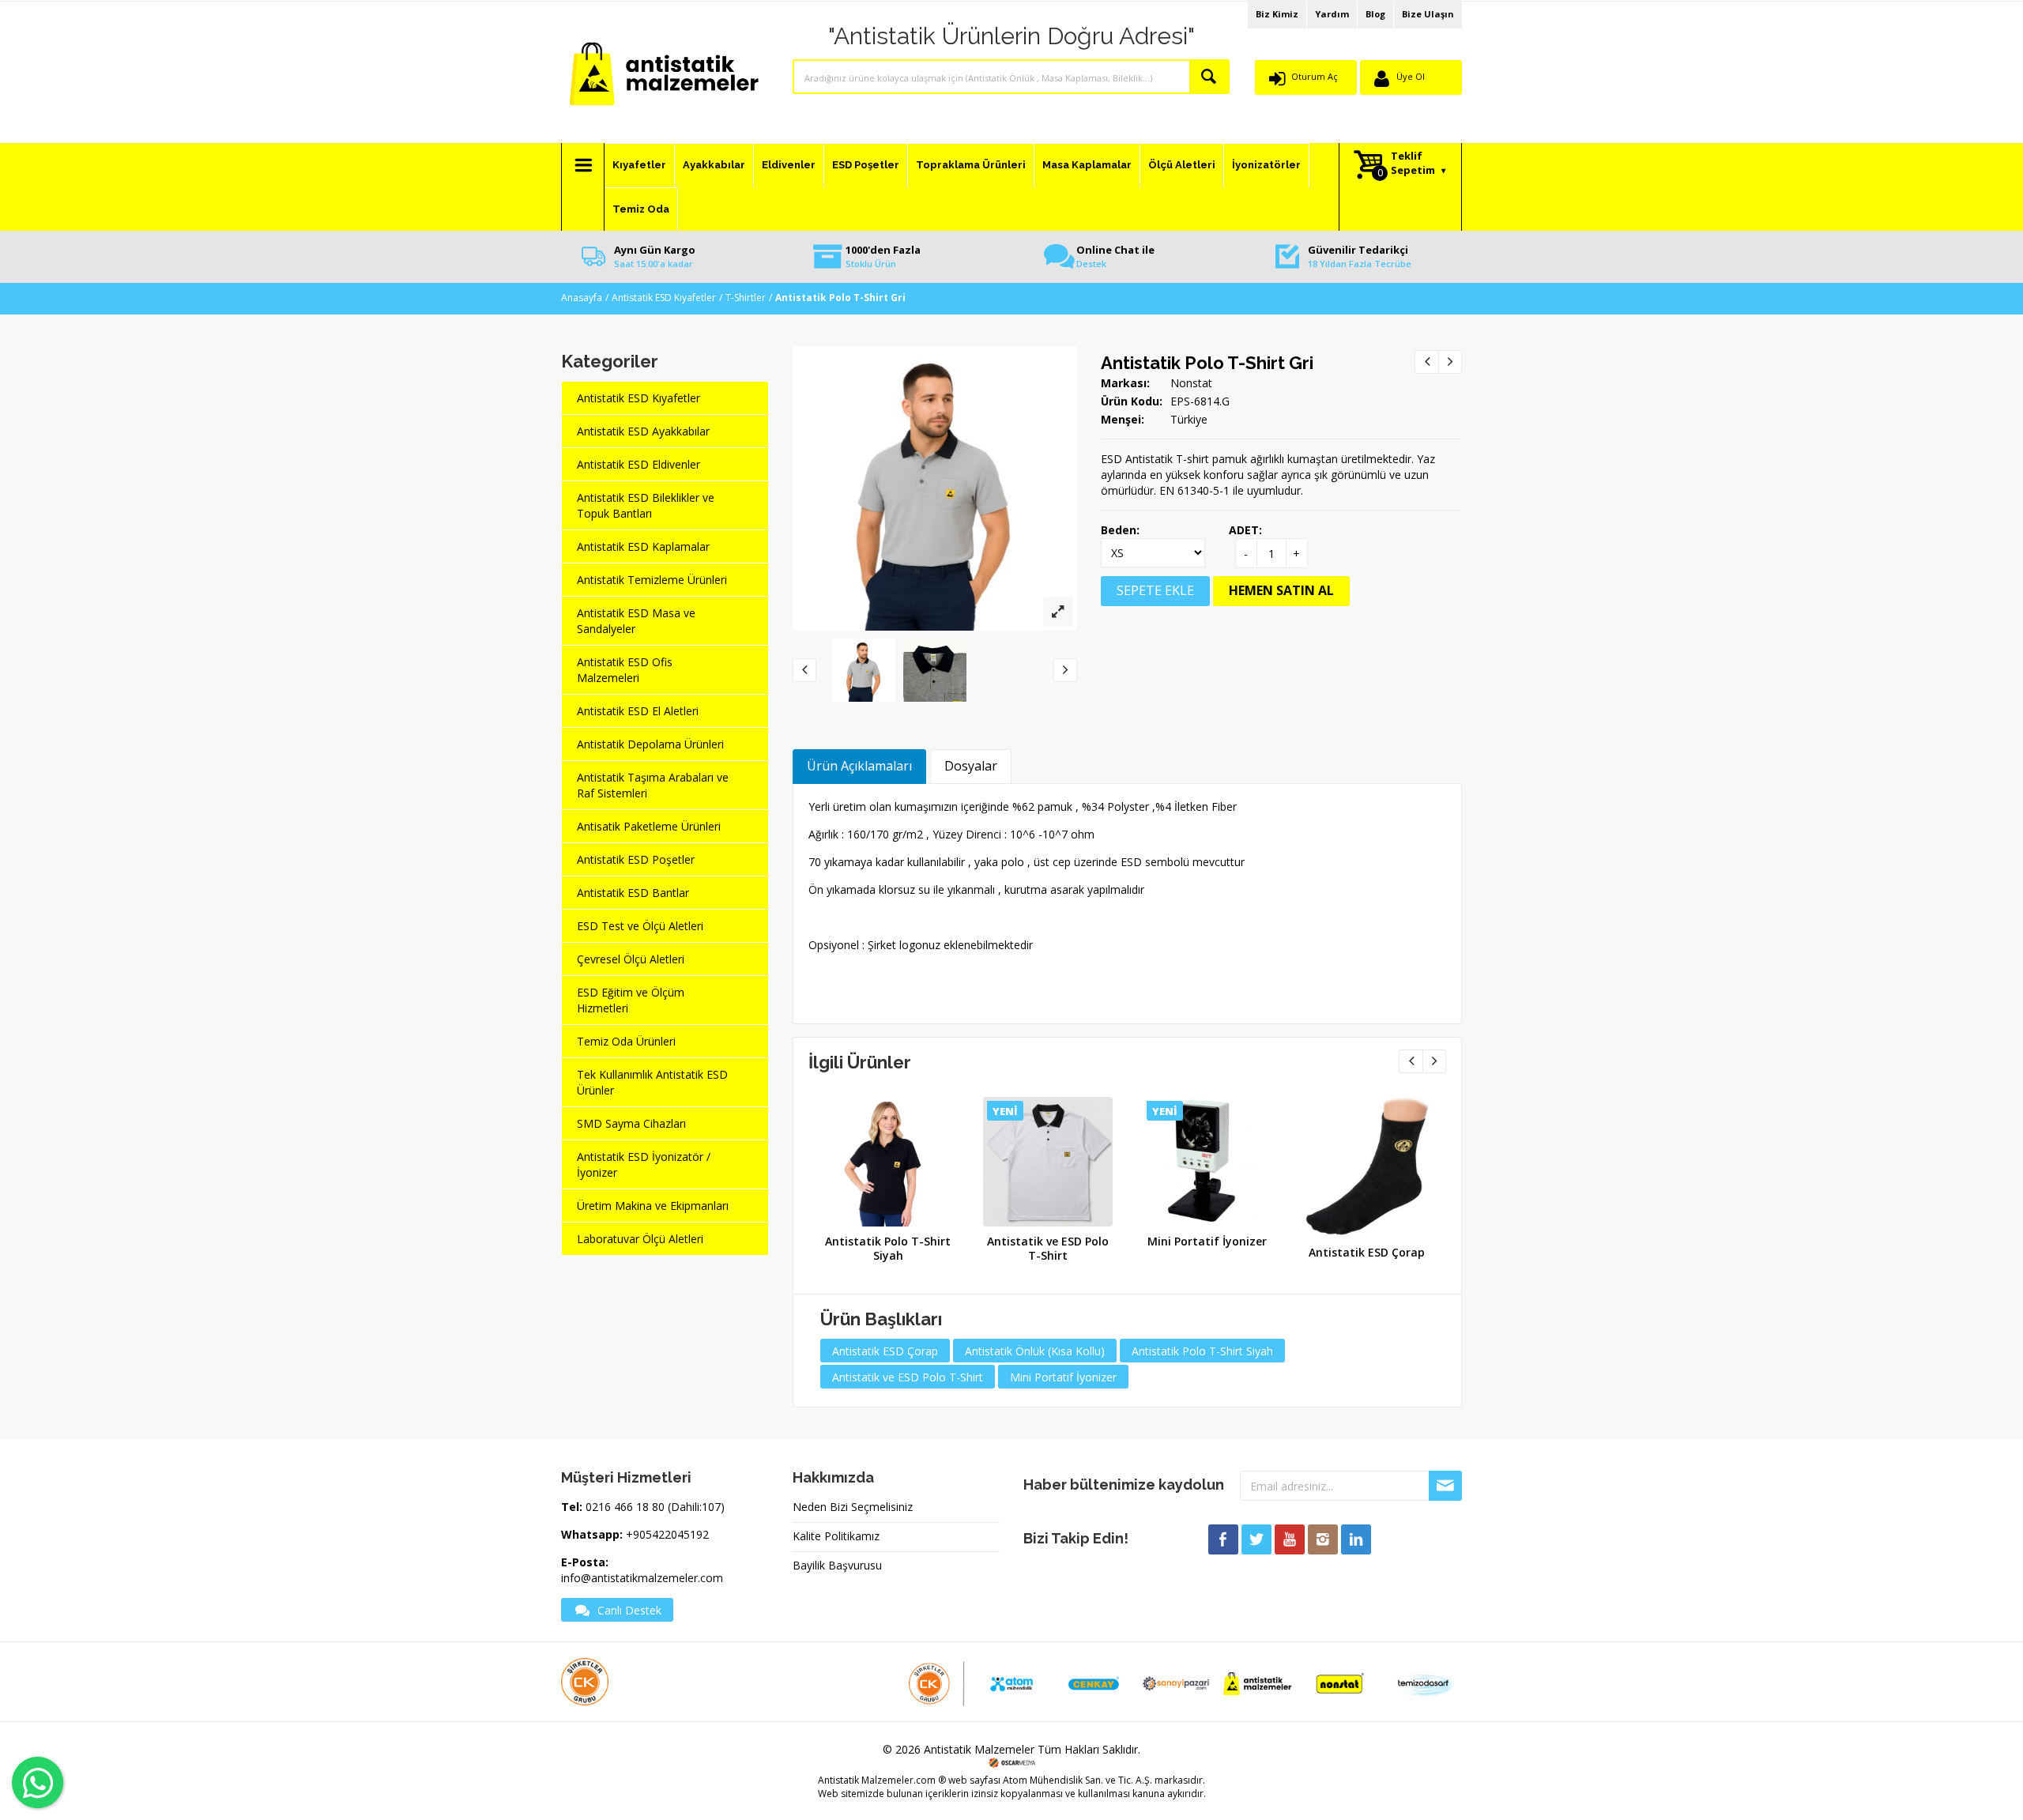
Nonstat (1191, 383)
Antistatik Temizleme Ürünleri (652, 580)
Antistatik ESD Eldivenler (639, 464)
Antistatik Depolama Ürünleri (650, 744)
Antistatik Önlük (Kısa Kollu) (1035, 1351)
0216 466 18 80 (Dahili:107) (655, 1507)
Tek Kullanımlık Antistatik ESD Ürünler (652, 1082)
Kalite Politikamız (836, 1536)
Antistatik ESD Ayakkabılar (643, 431)
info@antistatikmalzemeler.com (642, 1578)
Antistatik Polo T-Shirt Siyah (888, 1248)
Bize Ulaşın (1428, 14)
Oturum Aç (1315, 76)
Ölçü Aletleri (1182, 165)
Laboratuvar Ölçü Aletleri (640, 1239)
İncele (886, 1157)
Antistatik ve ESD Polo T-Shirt (1048, 1248)
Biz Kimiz (1277, 14)
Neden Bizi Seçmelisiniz (853, 1507)
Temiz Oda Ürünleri (626, 1041)
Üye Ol (1411, 76)
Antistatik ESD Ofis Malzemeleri (625, 670)
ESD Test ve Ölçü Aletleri (640, 926)
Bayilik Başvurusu (837, 1565)
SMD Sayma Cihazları (631, 1123)
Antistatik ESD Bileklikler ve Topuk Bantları (646, 505)
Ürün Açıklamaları (859, 766)
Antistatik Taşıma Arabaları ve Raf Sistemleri (653, 785)
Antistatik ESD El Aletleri (638, 711)
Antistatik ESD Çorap (1367, 1252)
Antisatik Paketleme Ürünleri (649, 826)
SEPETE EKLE (1155, 590)
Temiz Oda (641, 209)
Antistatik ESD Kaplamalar (643, 546)
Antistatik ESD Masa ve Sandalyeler (636, 621)
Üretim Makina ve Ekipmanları (653, 1206)
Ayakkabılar (714, 165)
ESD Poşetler (866, 165)
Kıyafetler (639, 165)
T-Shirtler (746, 298)
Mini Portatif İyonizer (1207, 1241)
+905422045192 (667, 1534)
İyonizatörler (1266, 165)
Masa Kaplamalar (1087, 165)
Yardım (1332, 14)
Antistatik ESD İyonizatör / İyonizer (644, 1164)
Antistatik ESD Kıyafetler (664, 298)
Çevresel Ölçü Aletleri (631, 959)
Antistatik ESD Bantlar (633, 893)
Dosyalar (971, 766)
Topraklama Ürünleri (971, 165)
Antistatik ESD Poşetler (636, 859)
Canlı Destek (629, 1610)
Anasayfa (582, 298)
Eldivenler (789, 165)
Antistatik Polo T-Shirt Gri (1207, 363)
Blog (1375, 14)
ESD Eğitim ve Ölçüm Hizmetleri (631, 1000)
